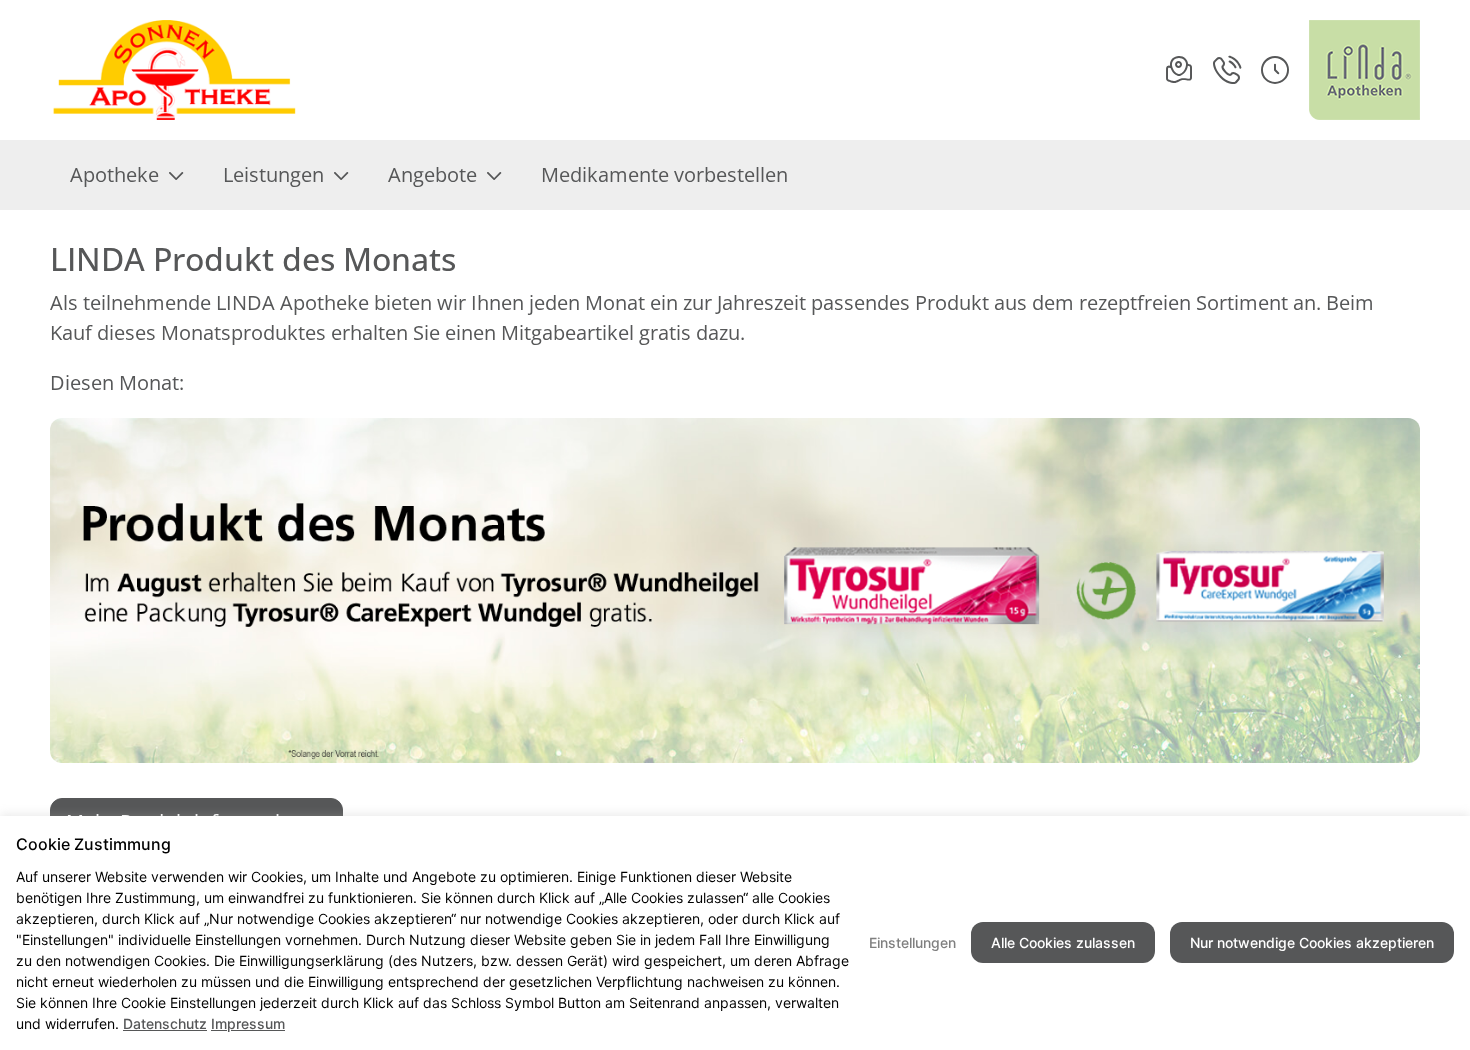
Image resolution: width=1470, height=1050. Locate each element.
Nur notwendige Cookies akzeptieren (1312, 942)
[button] (1275, 70)
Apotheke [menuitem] (114, 174)
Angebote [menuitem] (432, 174)
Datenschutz (165, 1023)
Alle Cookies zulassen (1063, 942)
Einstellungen (912, 942)
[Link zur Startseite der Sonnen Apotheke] (177, 70)
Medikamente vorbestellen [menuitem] (664, 174)
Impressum (248, 1023)
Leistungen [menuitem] (273, 174)
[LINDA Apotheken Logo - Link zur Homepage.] (1364, 70)
